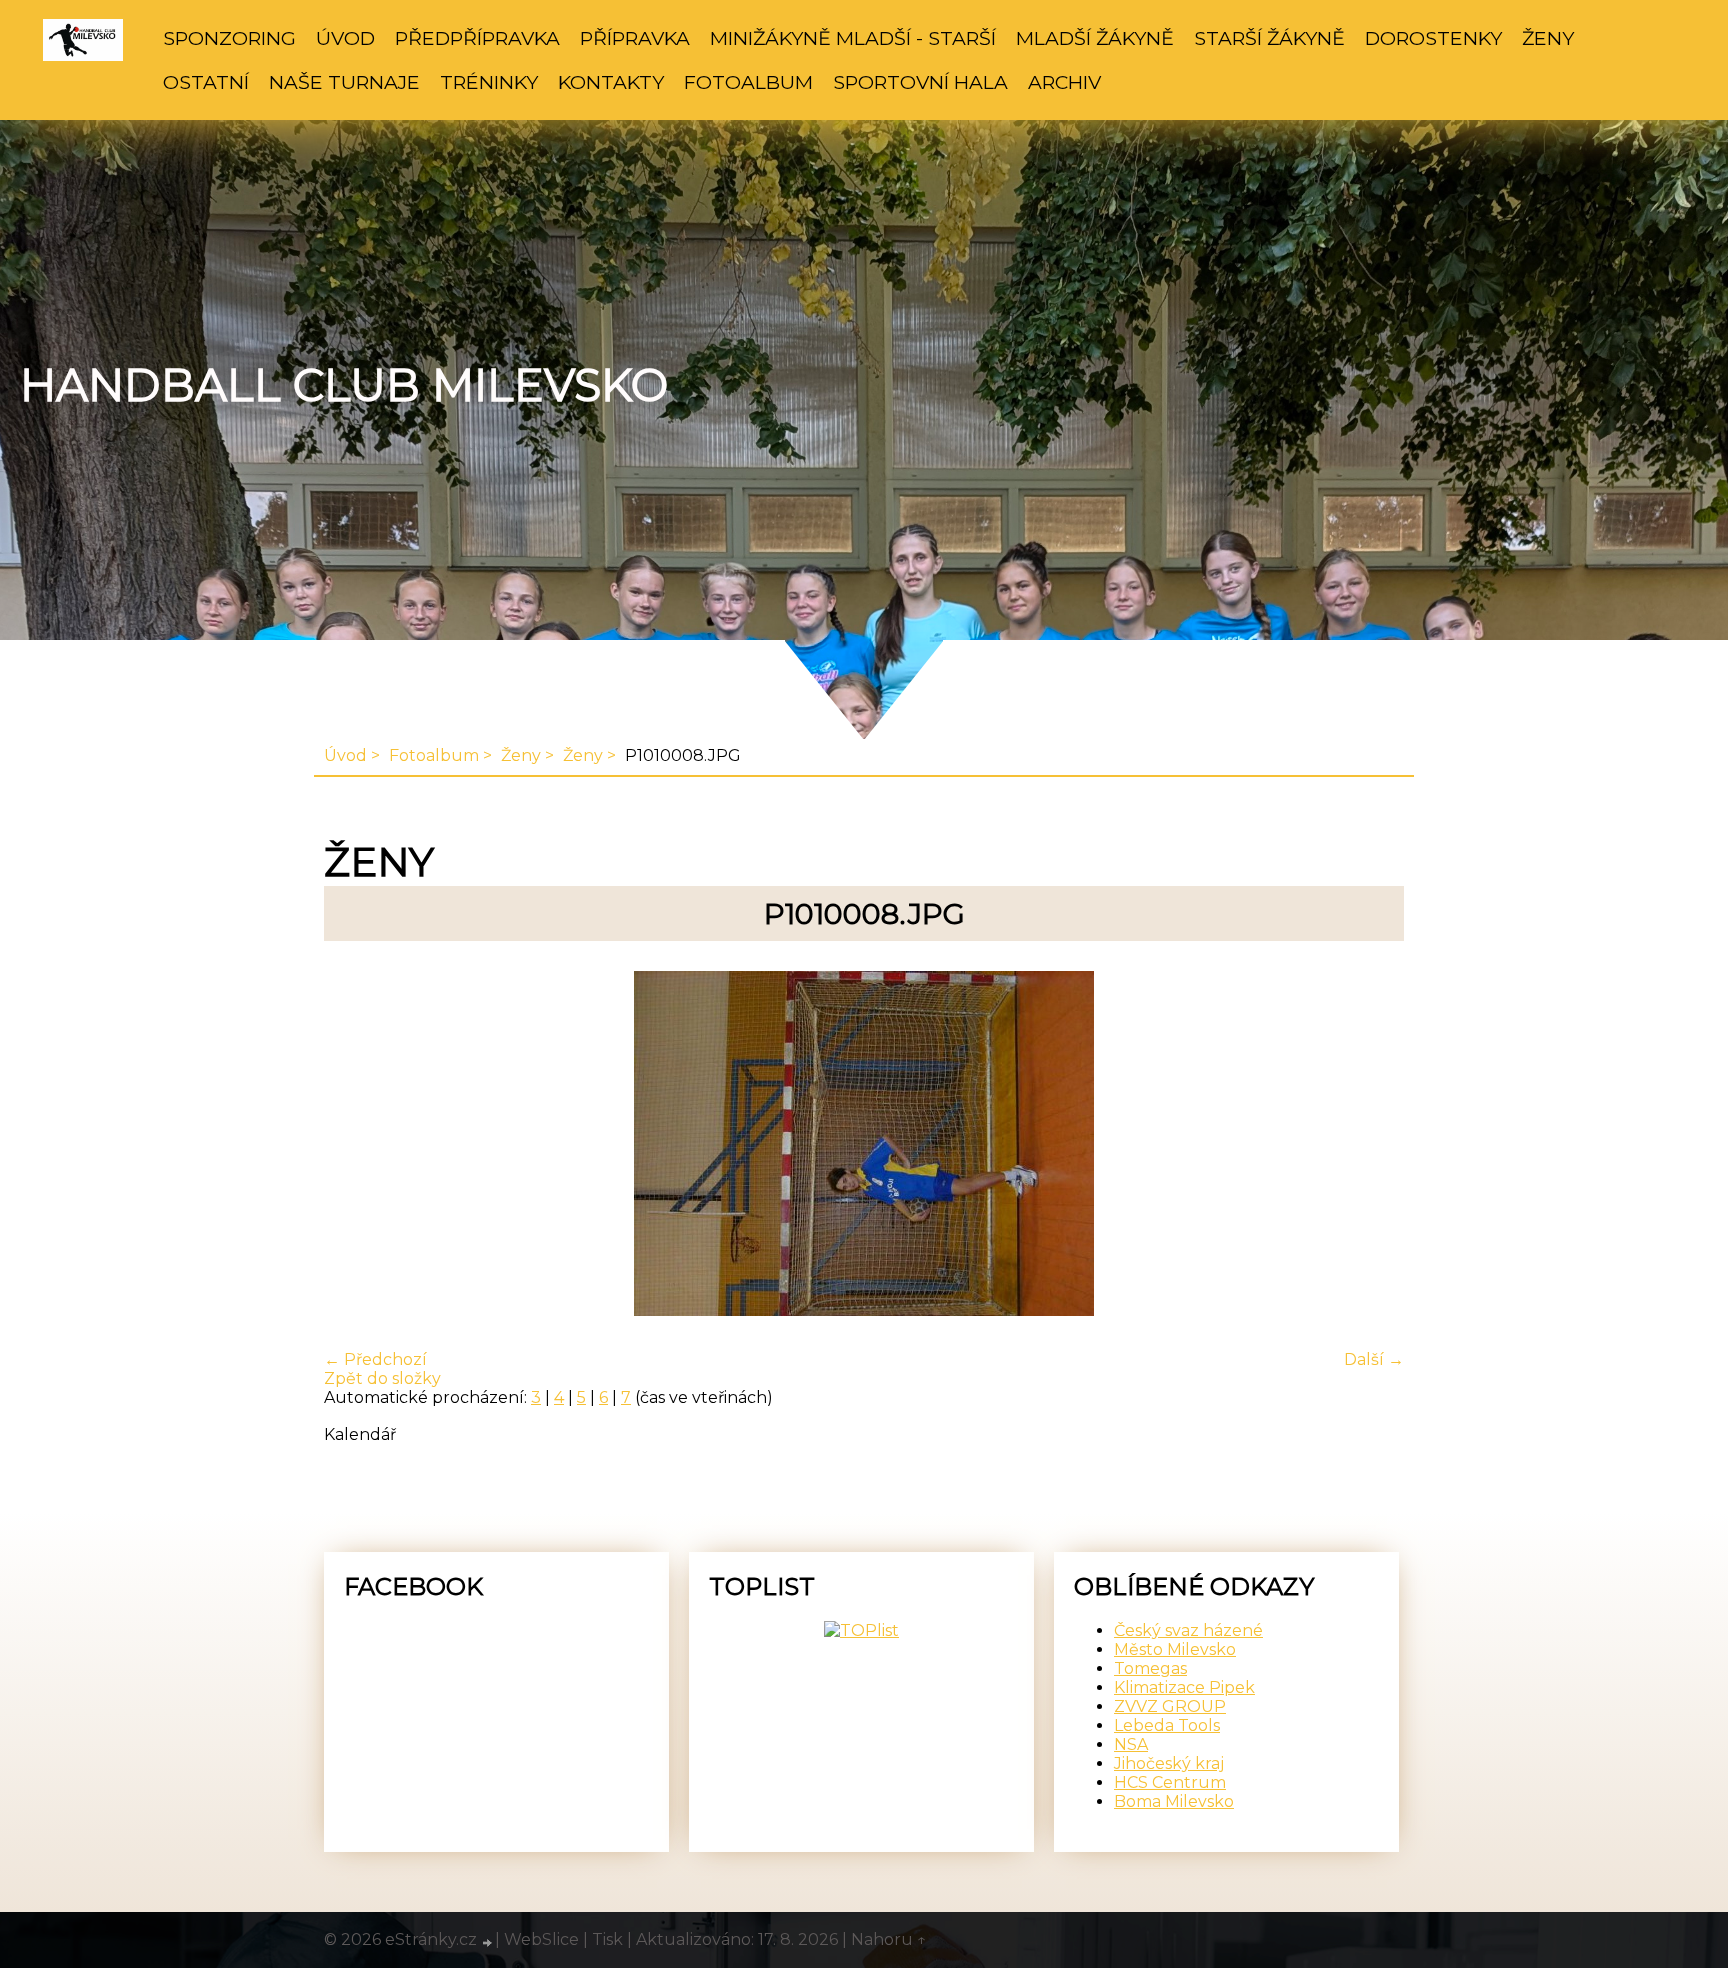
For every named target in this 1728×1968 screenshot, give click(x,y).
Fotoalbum (748, 82)
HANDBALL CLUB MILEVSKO (344, 385)
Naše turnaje (344, 82)
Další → (1374, 1359)
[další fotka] (1371, 1145)
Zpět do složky (382, 1378)
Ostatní (206, 82)
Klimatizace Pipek (1184, 1687)
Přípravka (635, 38)
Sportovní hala (920, 82)
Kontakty (611, 82)
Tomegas (1150, 1668)
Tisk (607, 1939)
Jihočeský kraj (1169, 1763)
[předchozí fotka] (356, 1145)
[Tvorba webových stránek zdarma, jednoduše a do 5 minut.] (488, 1942)
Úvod (345, 38)
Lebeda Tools (1167, 1725)
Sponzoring (229, 38)
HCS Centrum (1170, 1782)
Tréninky (489, 82)
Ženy (1548, 38)
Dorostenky (1433, 38)
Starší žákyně (1269, 38)
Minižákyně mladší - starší (853, 38)
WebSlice (541, 1939)
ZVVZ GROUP (1170, 1706)
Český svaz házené (1188, 1630)
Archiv (1064, 82)
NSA (1131, 1744)
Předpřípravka (477, 38)
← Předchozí (375, 1359)
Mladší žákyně (1095, 38)
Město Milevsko (1175, 1649)
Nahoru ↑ (889, 1939)
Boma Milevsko (1174, 1801)
